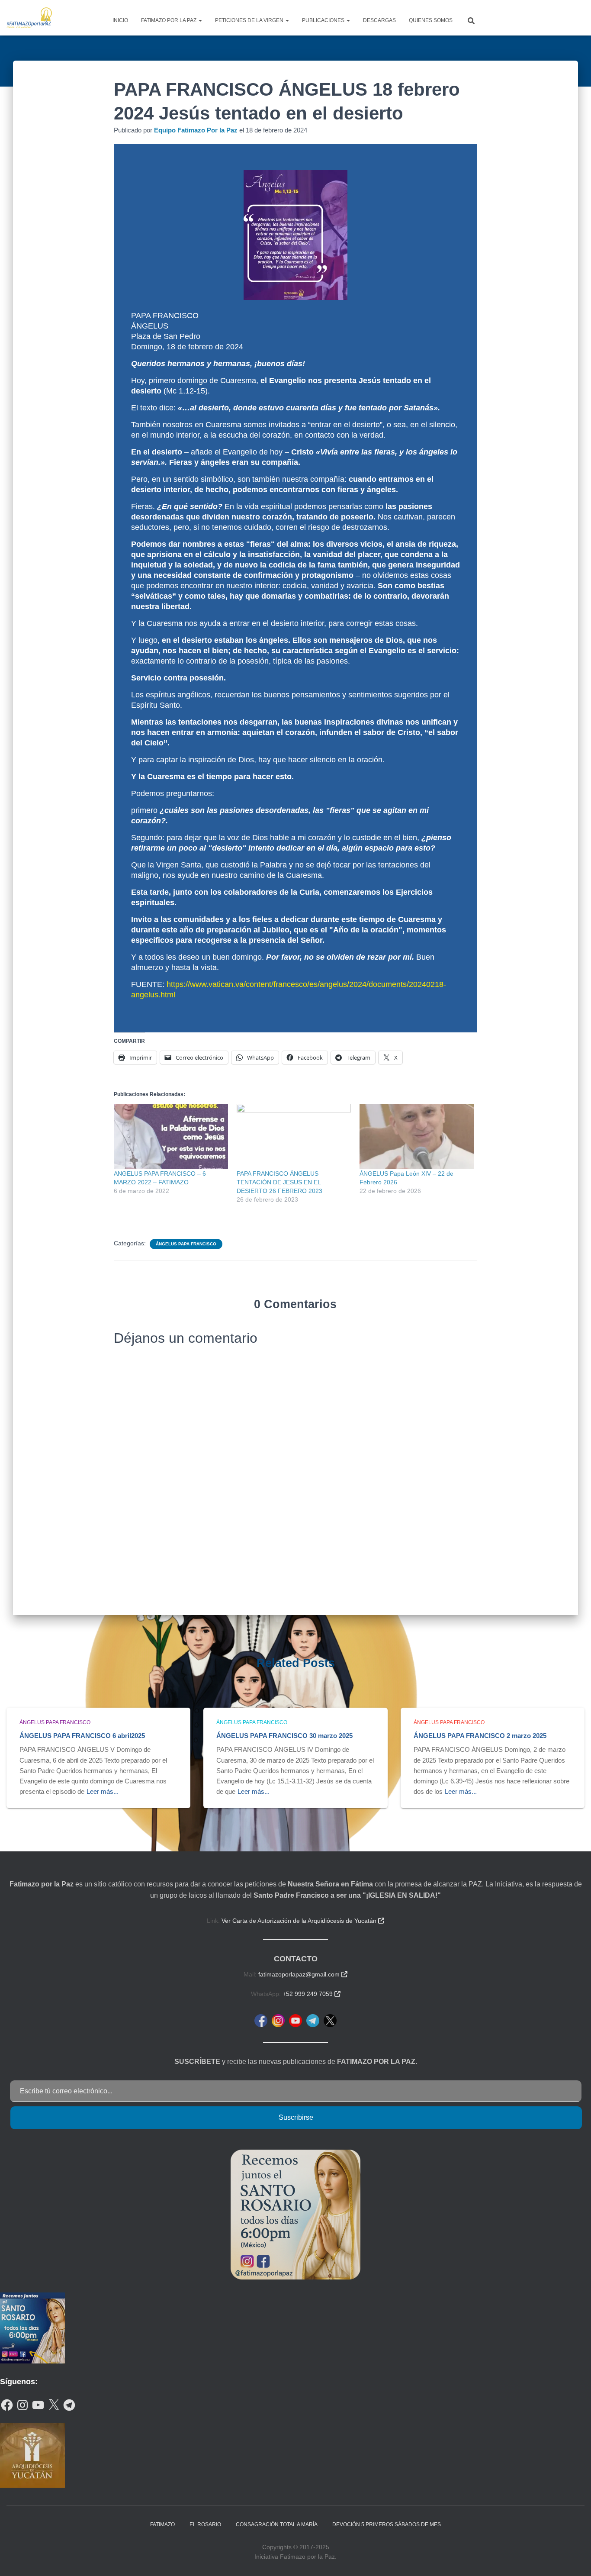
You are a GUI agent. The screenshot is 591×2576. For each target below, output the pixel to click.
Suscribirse (296, 2117)
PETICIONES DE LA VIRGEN (250, 20)
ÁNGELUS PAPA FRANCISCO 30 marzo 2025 (284, 1736)
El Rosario (205, 2524)
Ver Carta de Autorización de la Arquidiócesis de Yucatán (303, 1921)
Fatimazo (162, 2524)
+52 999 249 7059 (312, 1994)
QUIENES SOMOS (431, 20)
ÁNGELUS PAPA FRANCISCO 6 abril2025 (82, 1736)
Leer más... (103, 1791)
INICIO (120, 20)
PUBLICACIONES (324, 20)
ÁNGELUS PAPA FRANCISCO (186, 1244)
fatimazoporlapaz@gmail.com (303, 1974)
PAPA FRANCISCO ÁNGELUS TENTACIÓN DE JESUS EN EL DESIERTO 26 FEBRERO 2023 (279, 1182)
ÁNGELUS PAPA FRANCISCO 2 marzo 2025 (480, 1736)
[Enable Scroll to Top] (574, 2559)
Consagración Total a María (277, 2524)
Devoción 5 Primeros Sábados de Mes (387, 2524)
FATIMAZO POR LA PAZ (169, 20)
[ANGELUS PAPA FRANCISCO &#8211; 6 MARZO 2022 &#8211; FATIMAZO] (171, 1136)
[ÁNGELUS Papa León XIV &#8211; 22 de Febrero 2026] (417, 1136)
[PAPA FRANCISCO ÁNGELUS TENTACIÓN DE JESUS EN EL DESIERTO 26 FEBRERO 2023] (294, 1136)
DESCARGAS (379, 20)
